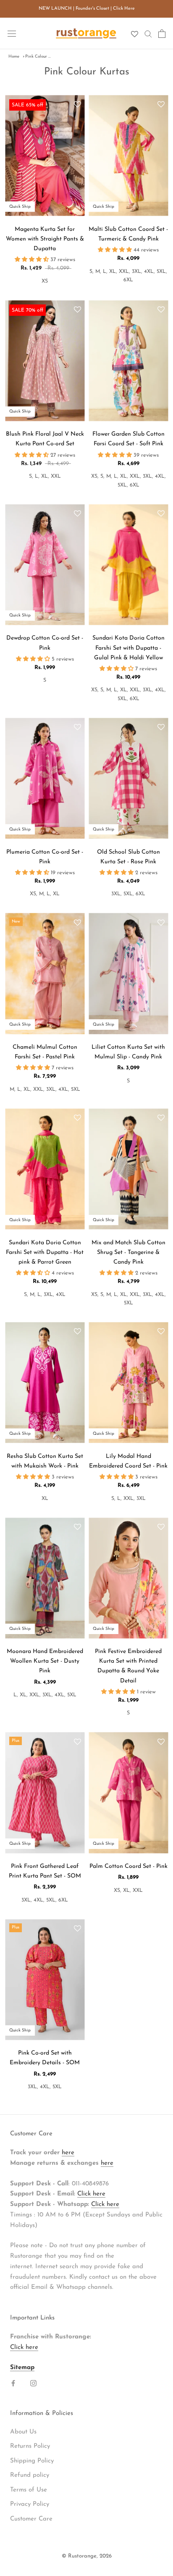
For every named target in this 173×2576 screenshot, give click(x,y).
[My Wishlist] (135, 34)
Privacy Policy (30, 2504)
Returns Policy (30, 2446)
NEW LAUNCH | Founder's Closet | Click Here (87, 9)
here (68, 2153)
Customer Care (31, 2519)
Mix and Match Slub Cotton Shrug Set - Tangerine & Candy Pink (128, 1252)
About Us (23, 2432)
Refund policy (30, 2475)
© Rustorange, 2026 (87, 2556)
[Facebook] (13, 2383)
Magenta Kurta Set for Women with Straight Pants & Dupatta (45, 239)
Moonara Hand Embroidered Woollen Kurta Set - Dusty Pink (45, 1661)
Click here (91, 2194)
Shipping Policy (32, 2461)
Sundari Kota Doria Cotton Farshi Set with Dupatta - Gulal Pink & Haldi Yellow (128, 648)
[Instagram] (33, 2383)
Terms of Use (29, 2490)
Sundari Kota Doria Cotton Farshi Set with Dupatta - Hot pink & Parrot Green (45, 1252)
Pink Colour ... (38, 57)
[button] (77, 105)
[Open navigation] (12, 33)
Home (14, 57)
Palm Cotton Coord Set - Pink (128, 1866)
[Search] (148, 33)
